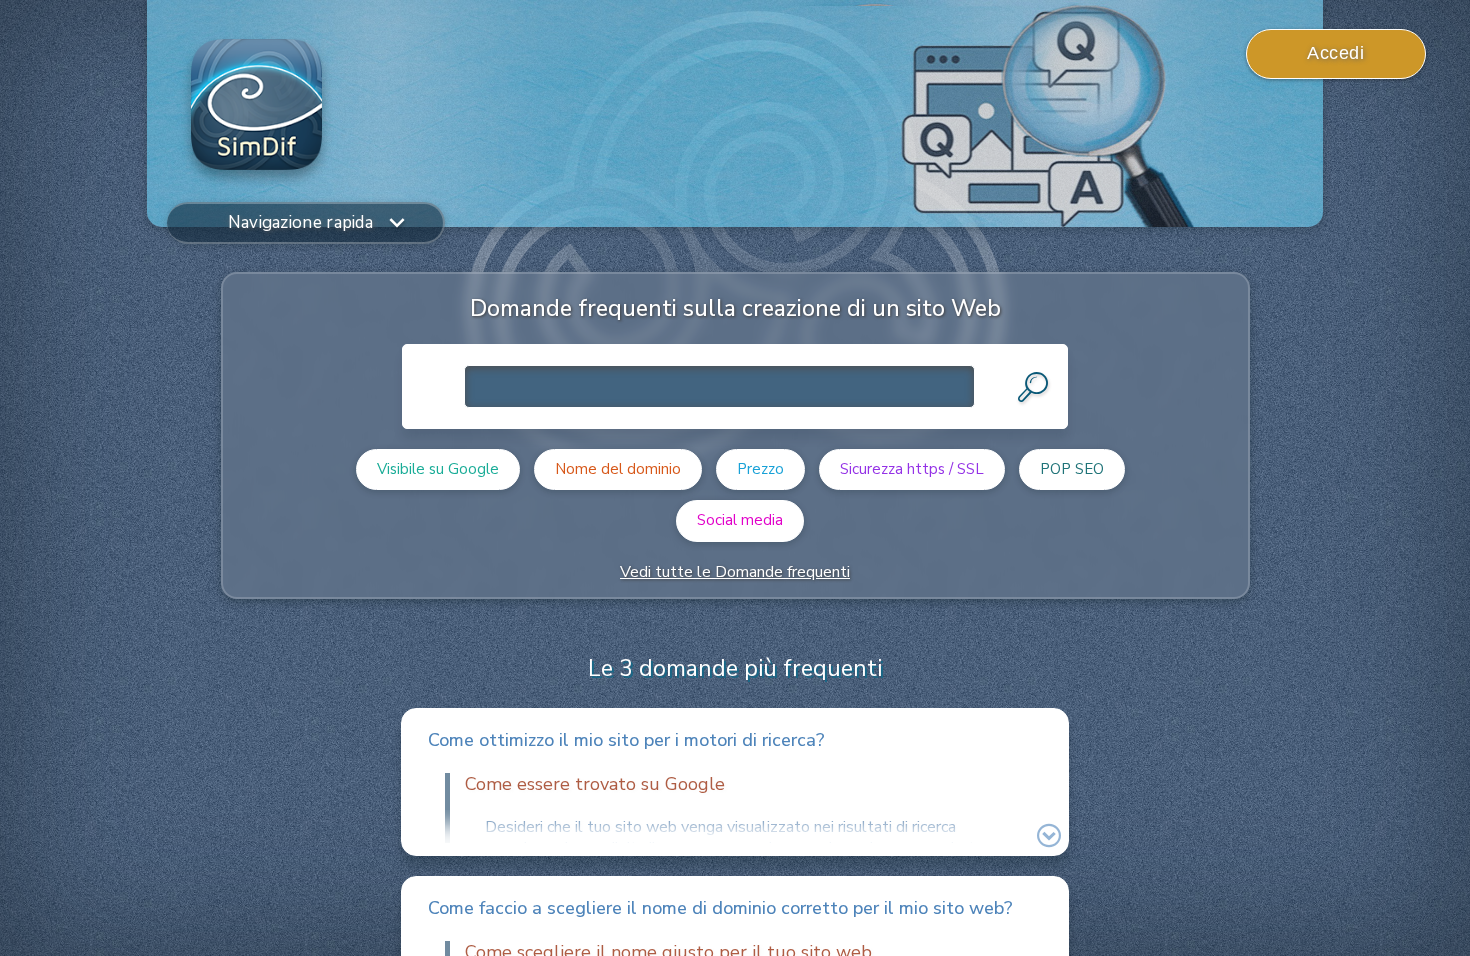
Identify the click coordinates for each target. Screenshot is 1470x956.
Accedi (1335, 53)
